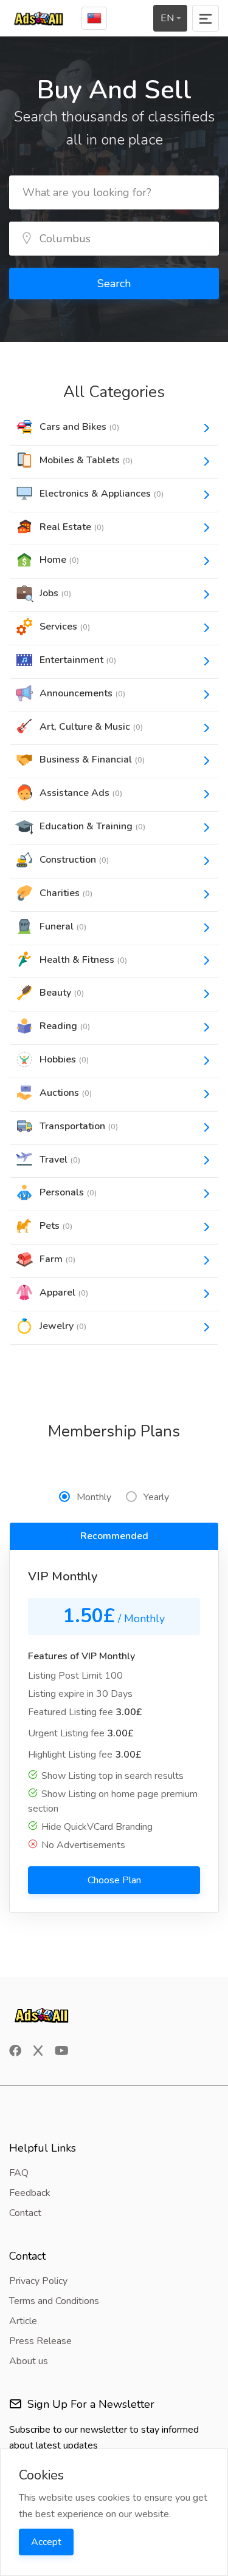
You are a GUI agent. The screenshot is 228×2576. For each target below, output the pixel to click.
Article (23, 2321)
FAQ (19, 2173)
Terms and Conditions (54, 2301)
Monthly (94, 1497)
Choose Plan (114, 1880)
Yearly (156, 1497)
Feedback (30, 2193)
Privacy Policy (38, 2281)
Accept (46, 2542)
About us (29, 2361)
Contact (25, 2213)
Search (114, 284)
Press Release (40, 2341)
